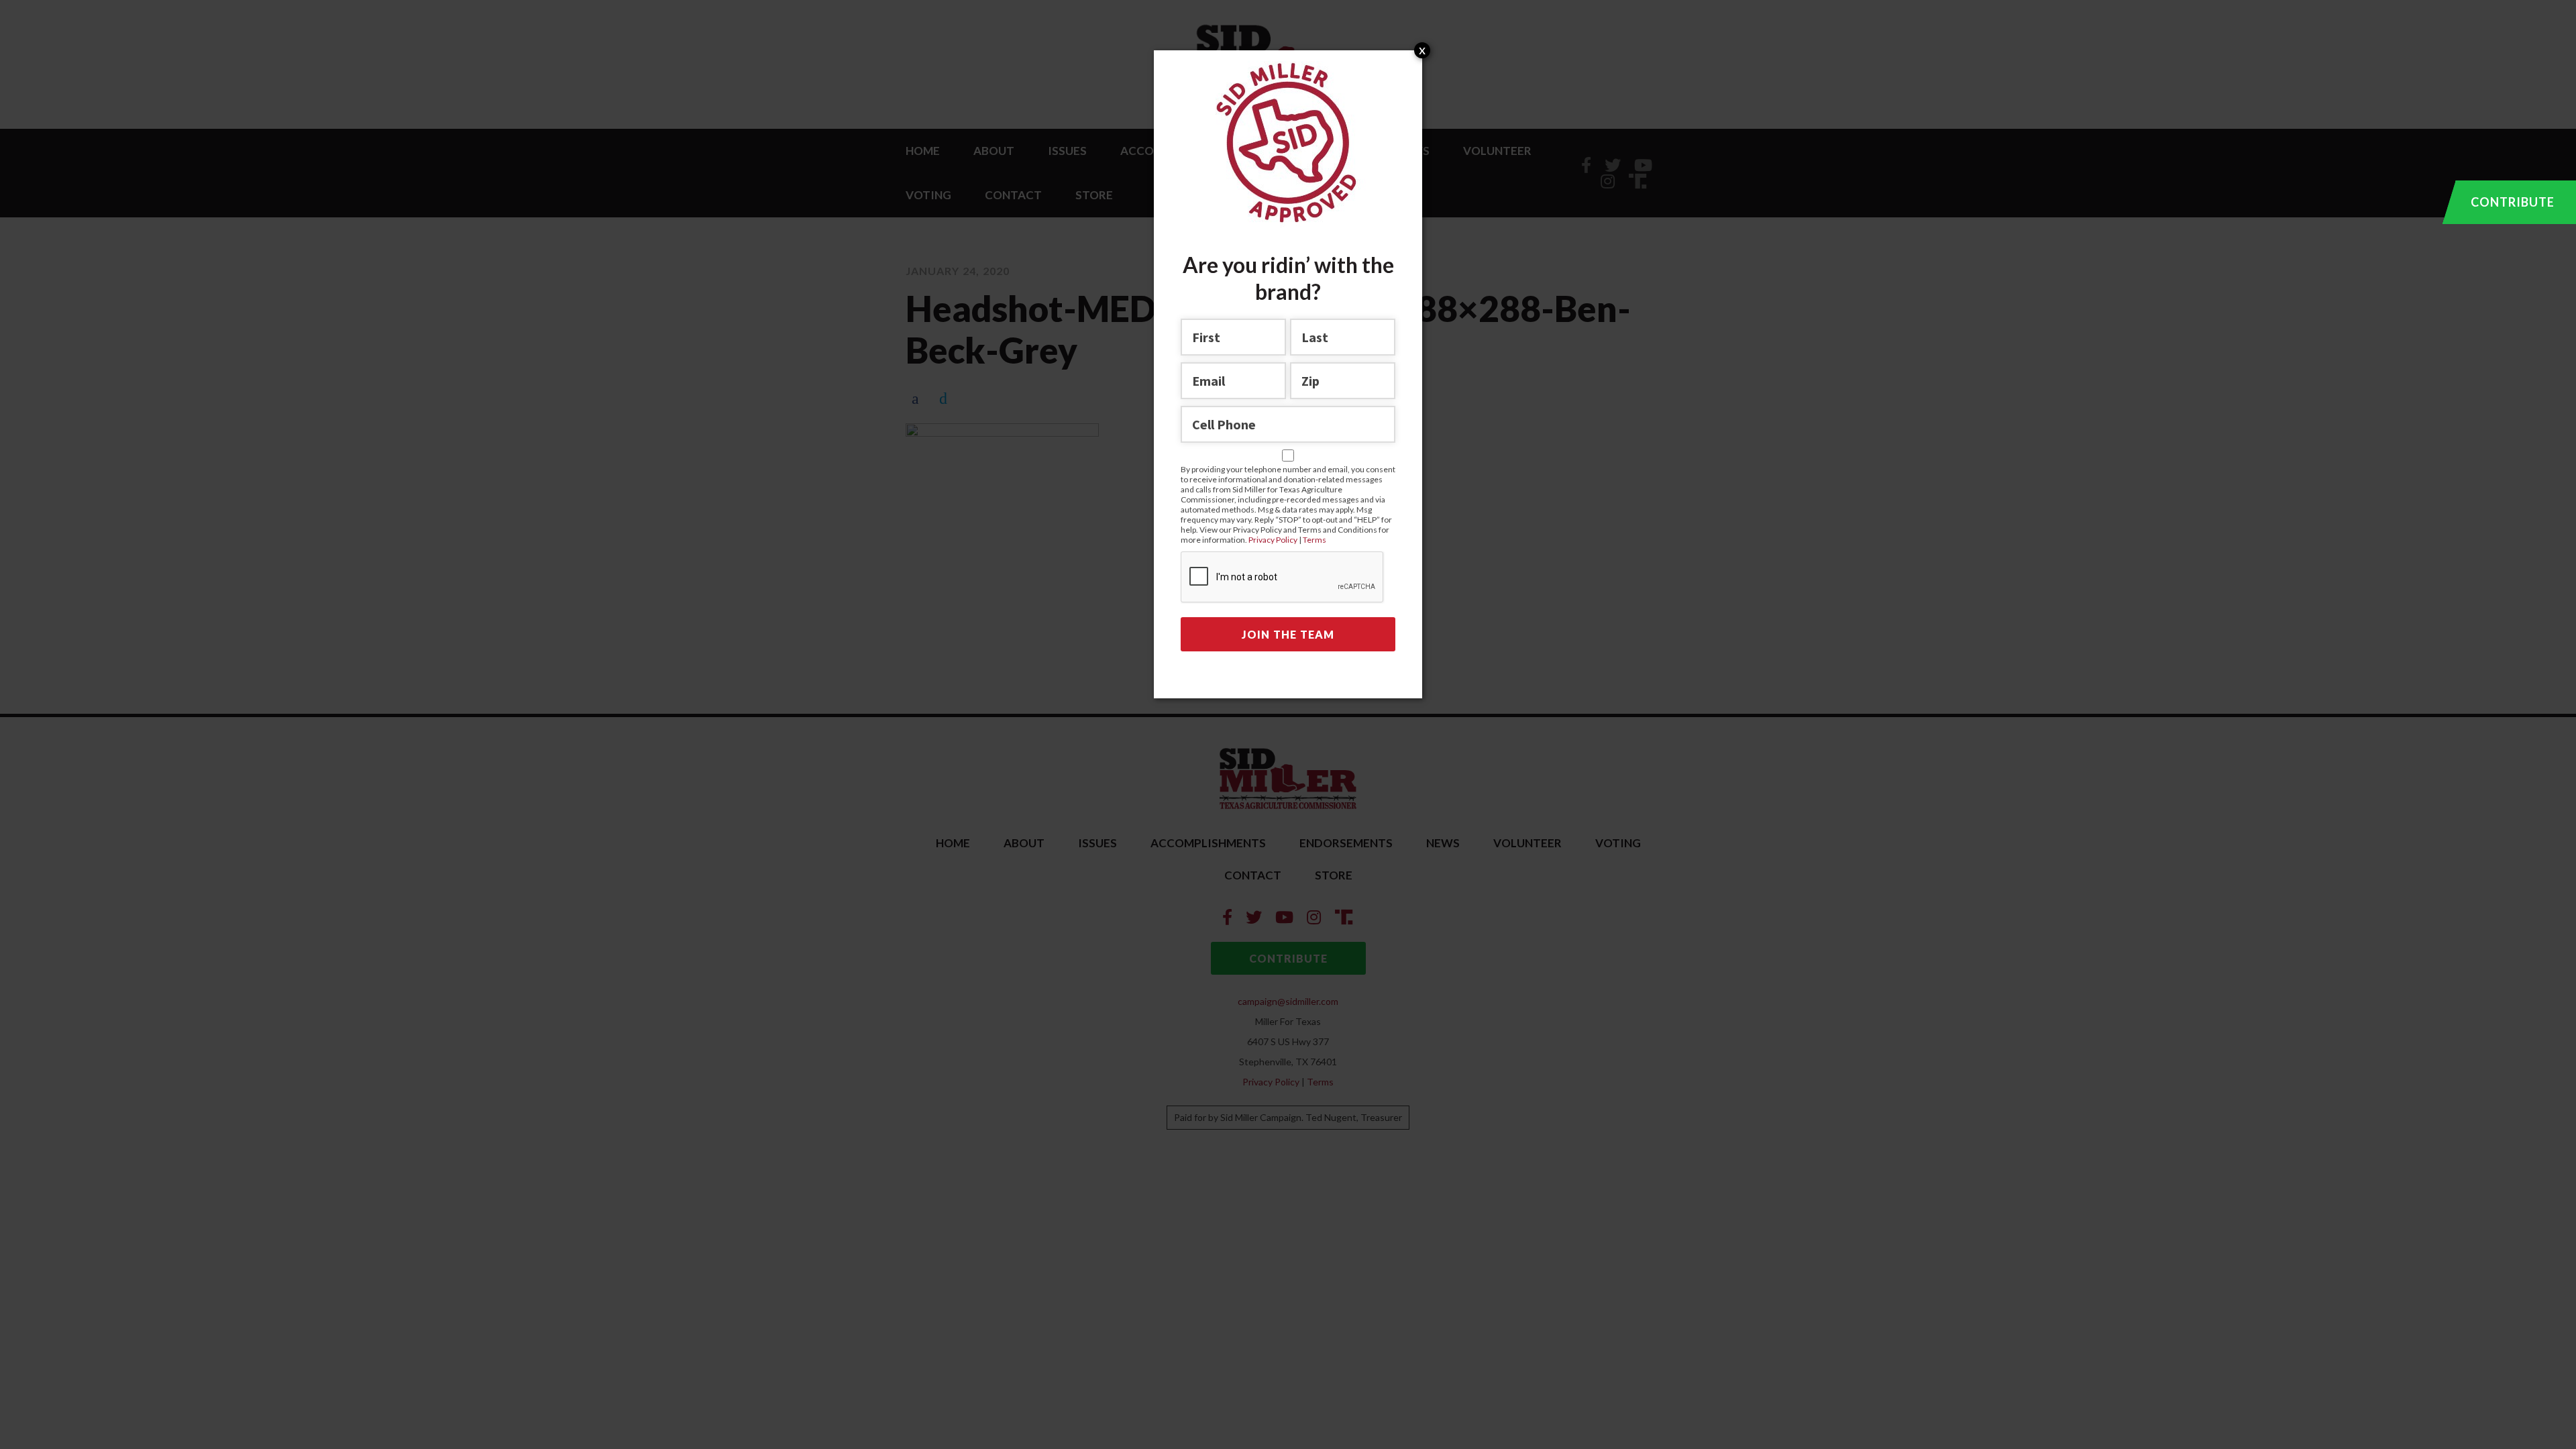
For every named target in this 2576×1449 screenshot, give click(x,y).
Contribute (2513, 202)
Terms (1314, 540)
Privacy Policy (1274, 540)
